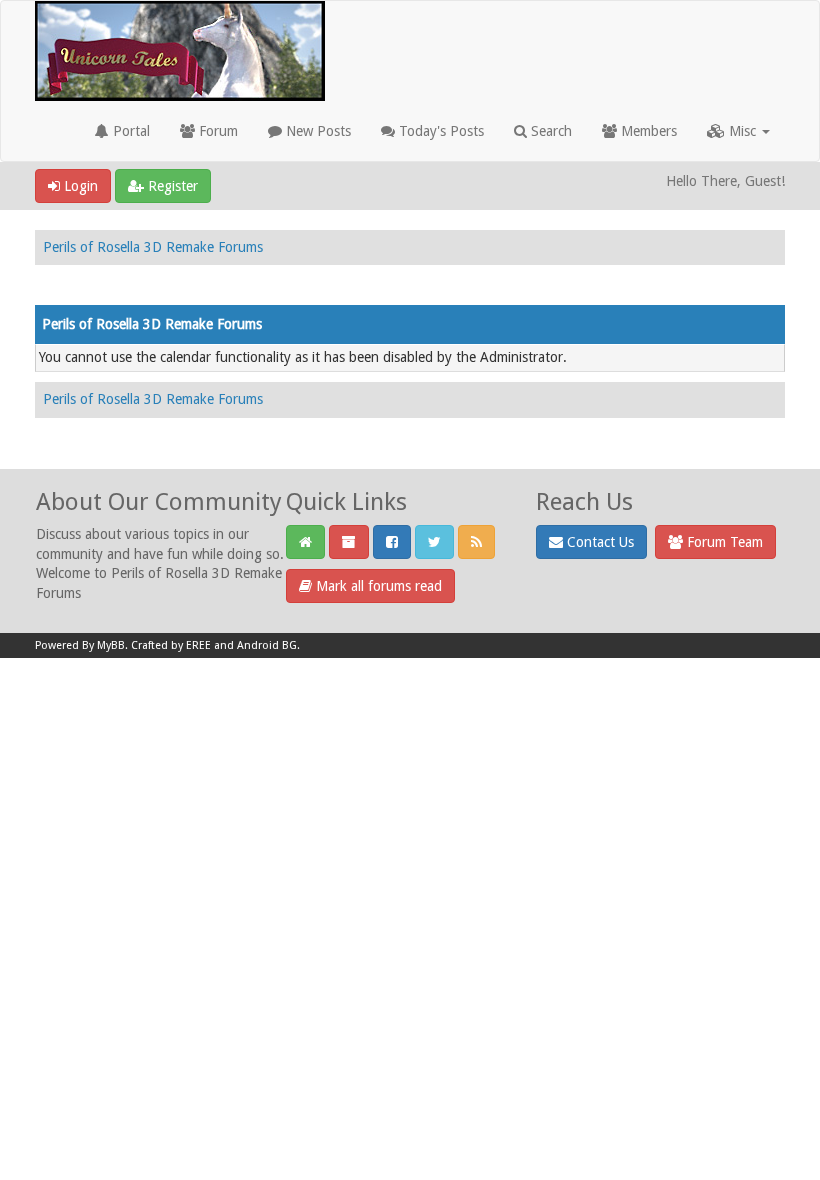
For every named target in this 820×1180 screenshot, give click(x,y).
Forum (216, 131)
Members (647, 131)
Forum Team (723, 542)
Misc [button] (742, 131)
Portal (129, 131)
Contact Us (598, 542)
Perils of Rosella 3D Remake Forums (153, 247)
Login (79, 186)
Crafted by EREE (171, 645)
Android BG (267, 645)
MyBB (111, 645)
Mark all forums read (377, 586)
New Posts (316, 131)
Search (549, 131)
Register (171, 186)
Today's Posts (439, 131)
